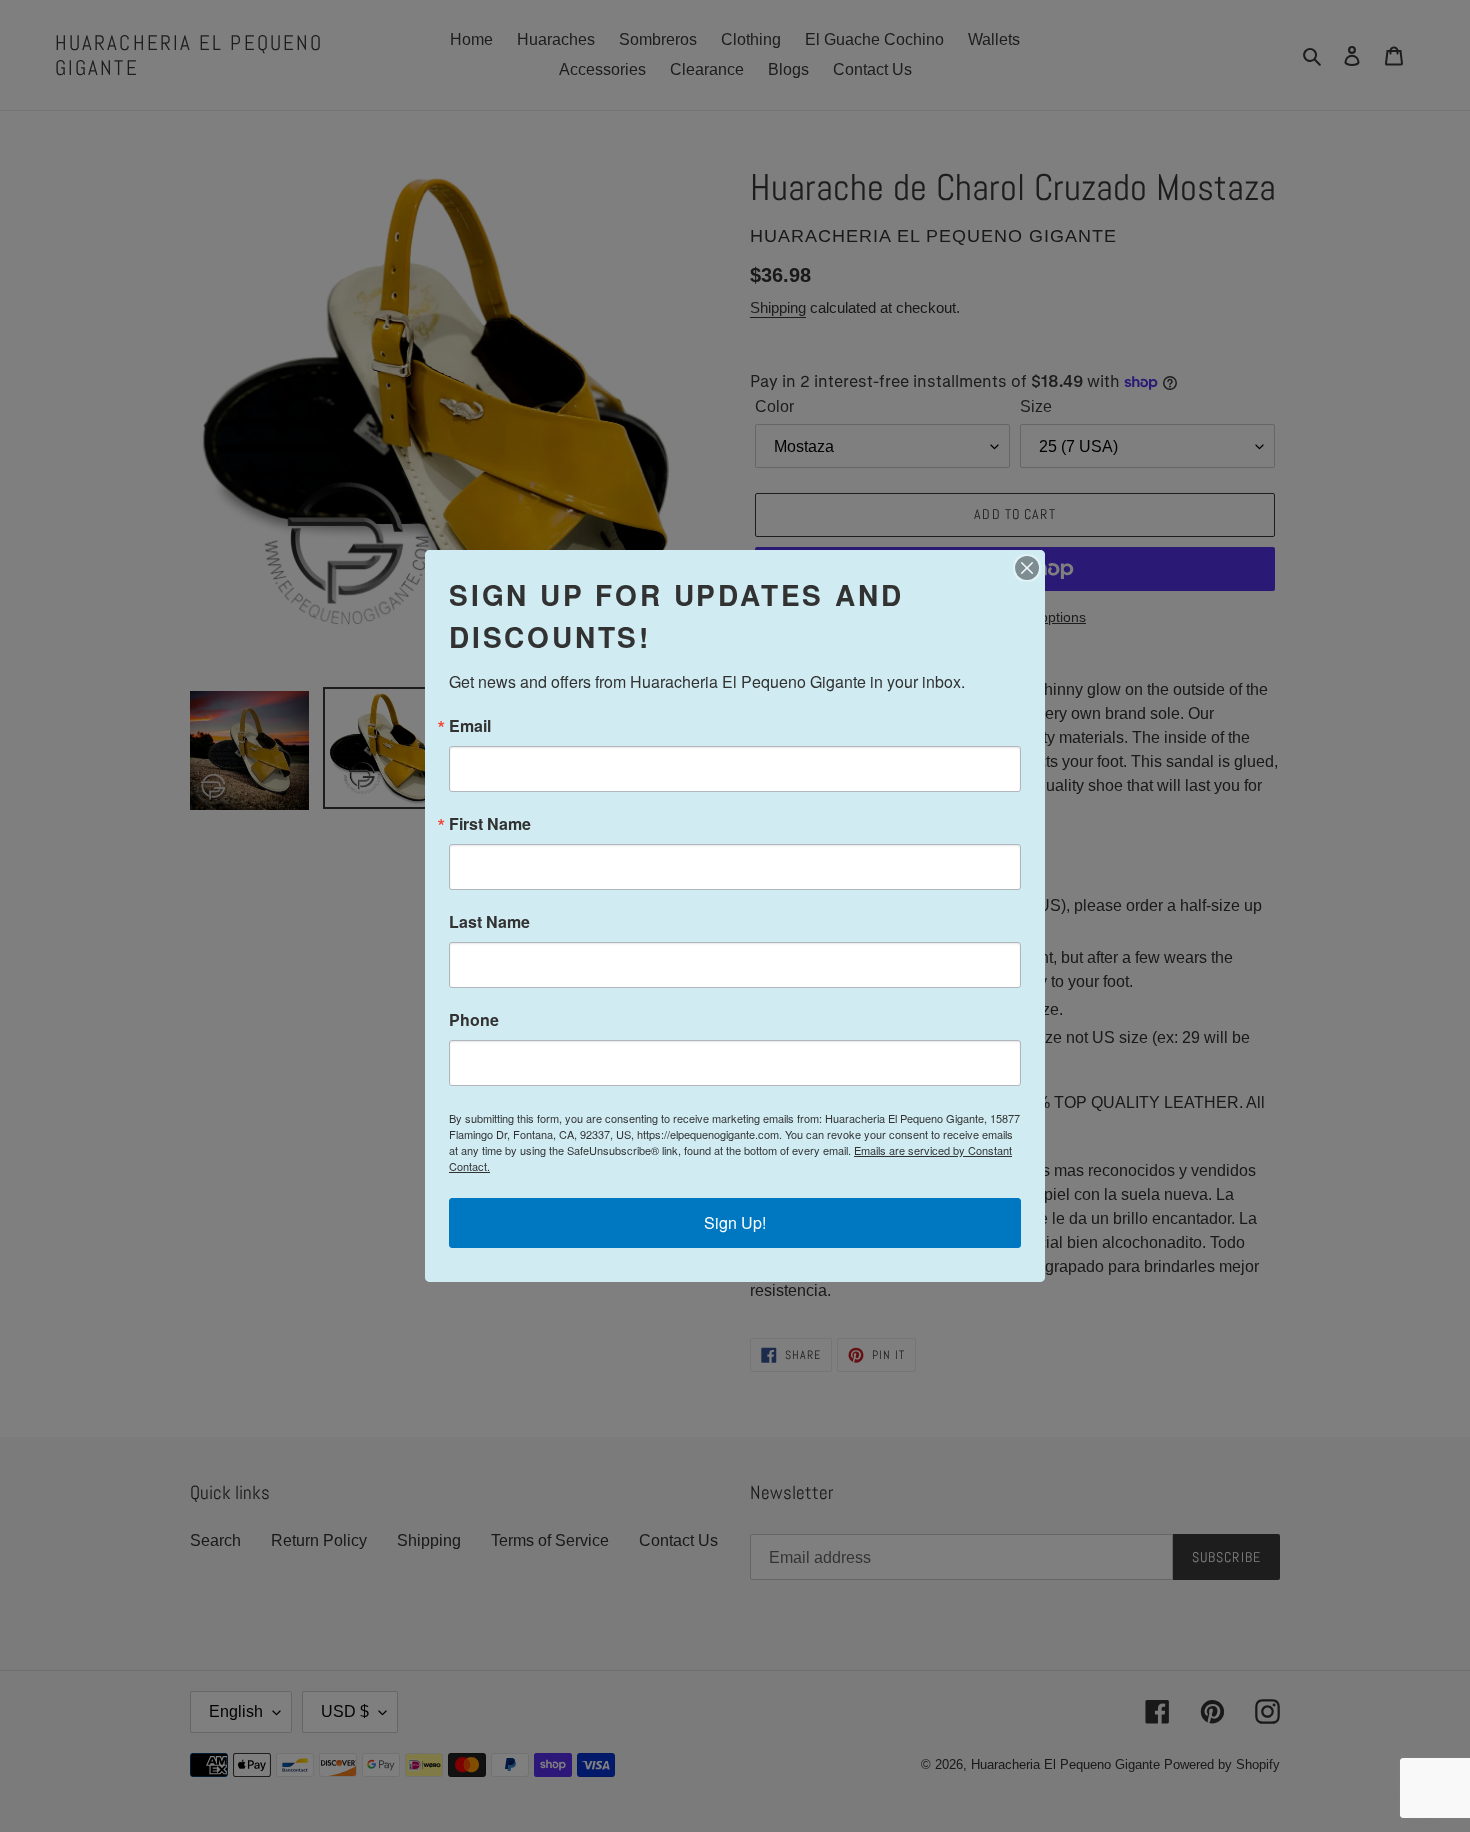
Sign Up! (735, 1222)
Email (470, 726)
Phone (474, 1020)
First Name (490, 824)
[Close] (1027, 568)
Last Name (489, 922)
